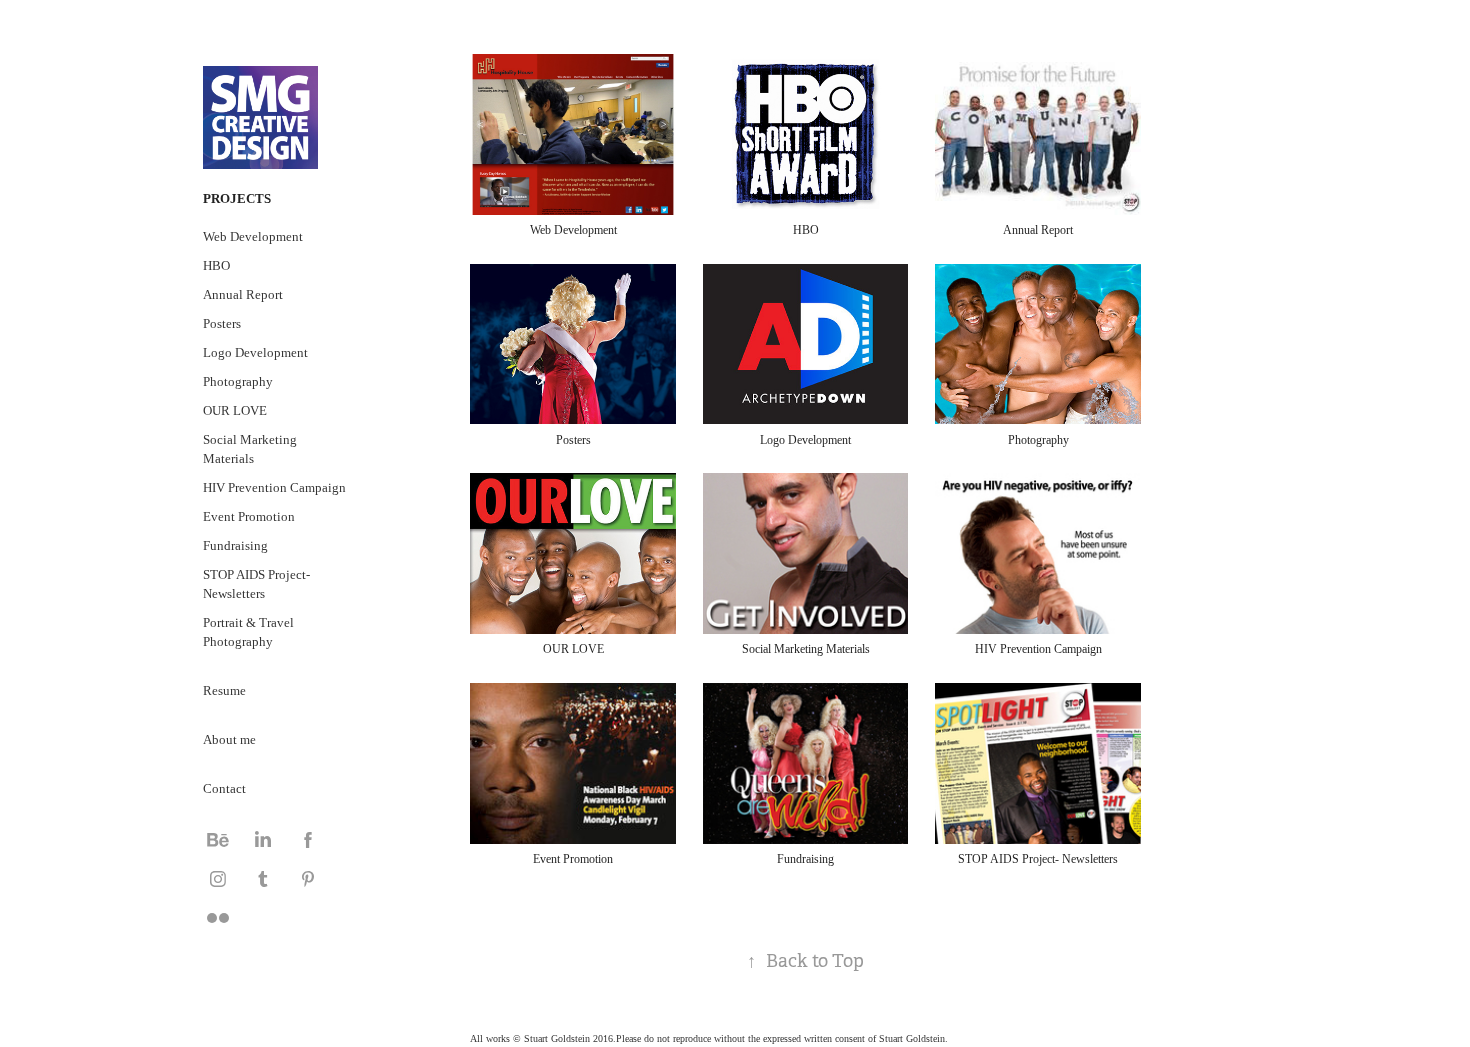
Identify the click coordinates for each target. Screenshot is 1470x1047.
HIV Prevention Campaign (274, 487)
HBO (216, 265)
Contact (224, 788)
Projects (237, 198)
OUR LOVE (235, 410)
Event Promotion (249, 516)
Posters (222, 323)
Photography (238, 381)
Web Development (253, 236)
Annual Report (243, 294)
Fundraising (235, 545)
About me (229, 739)
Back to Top (805, 961)
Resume (224, 690)
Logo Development (255, 352)
